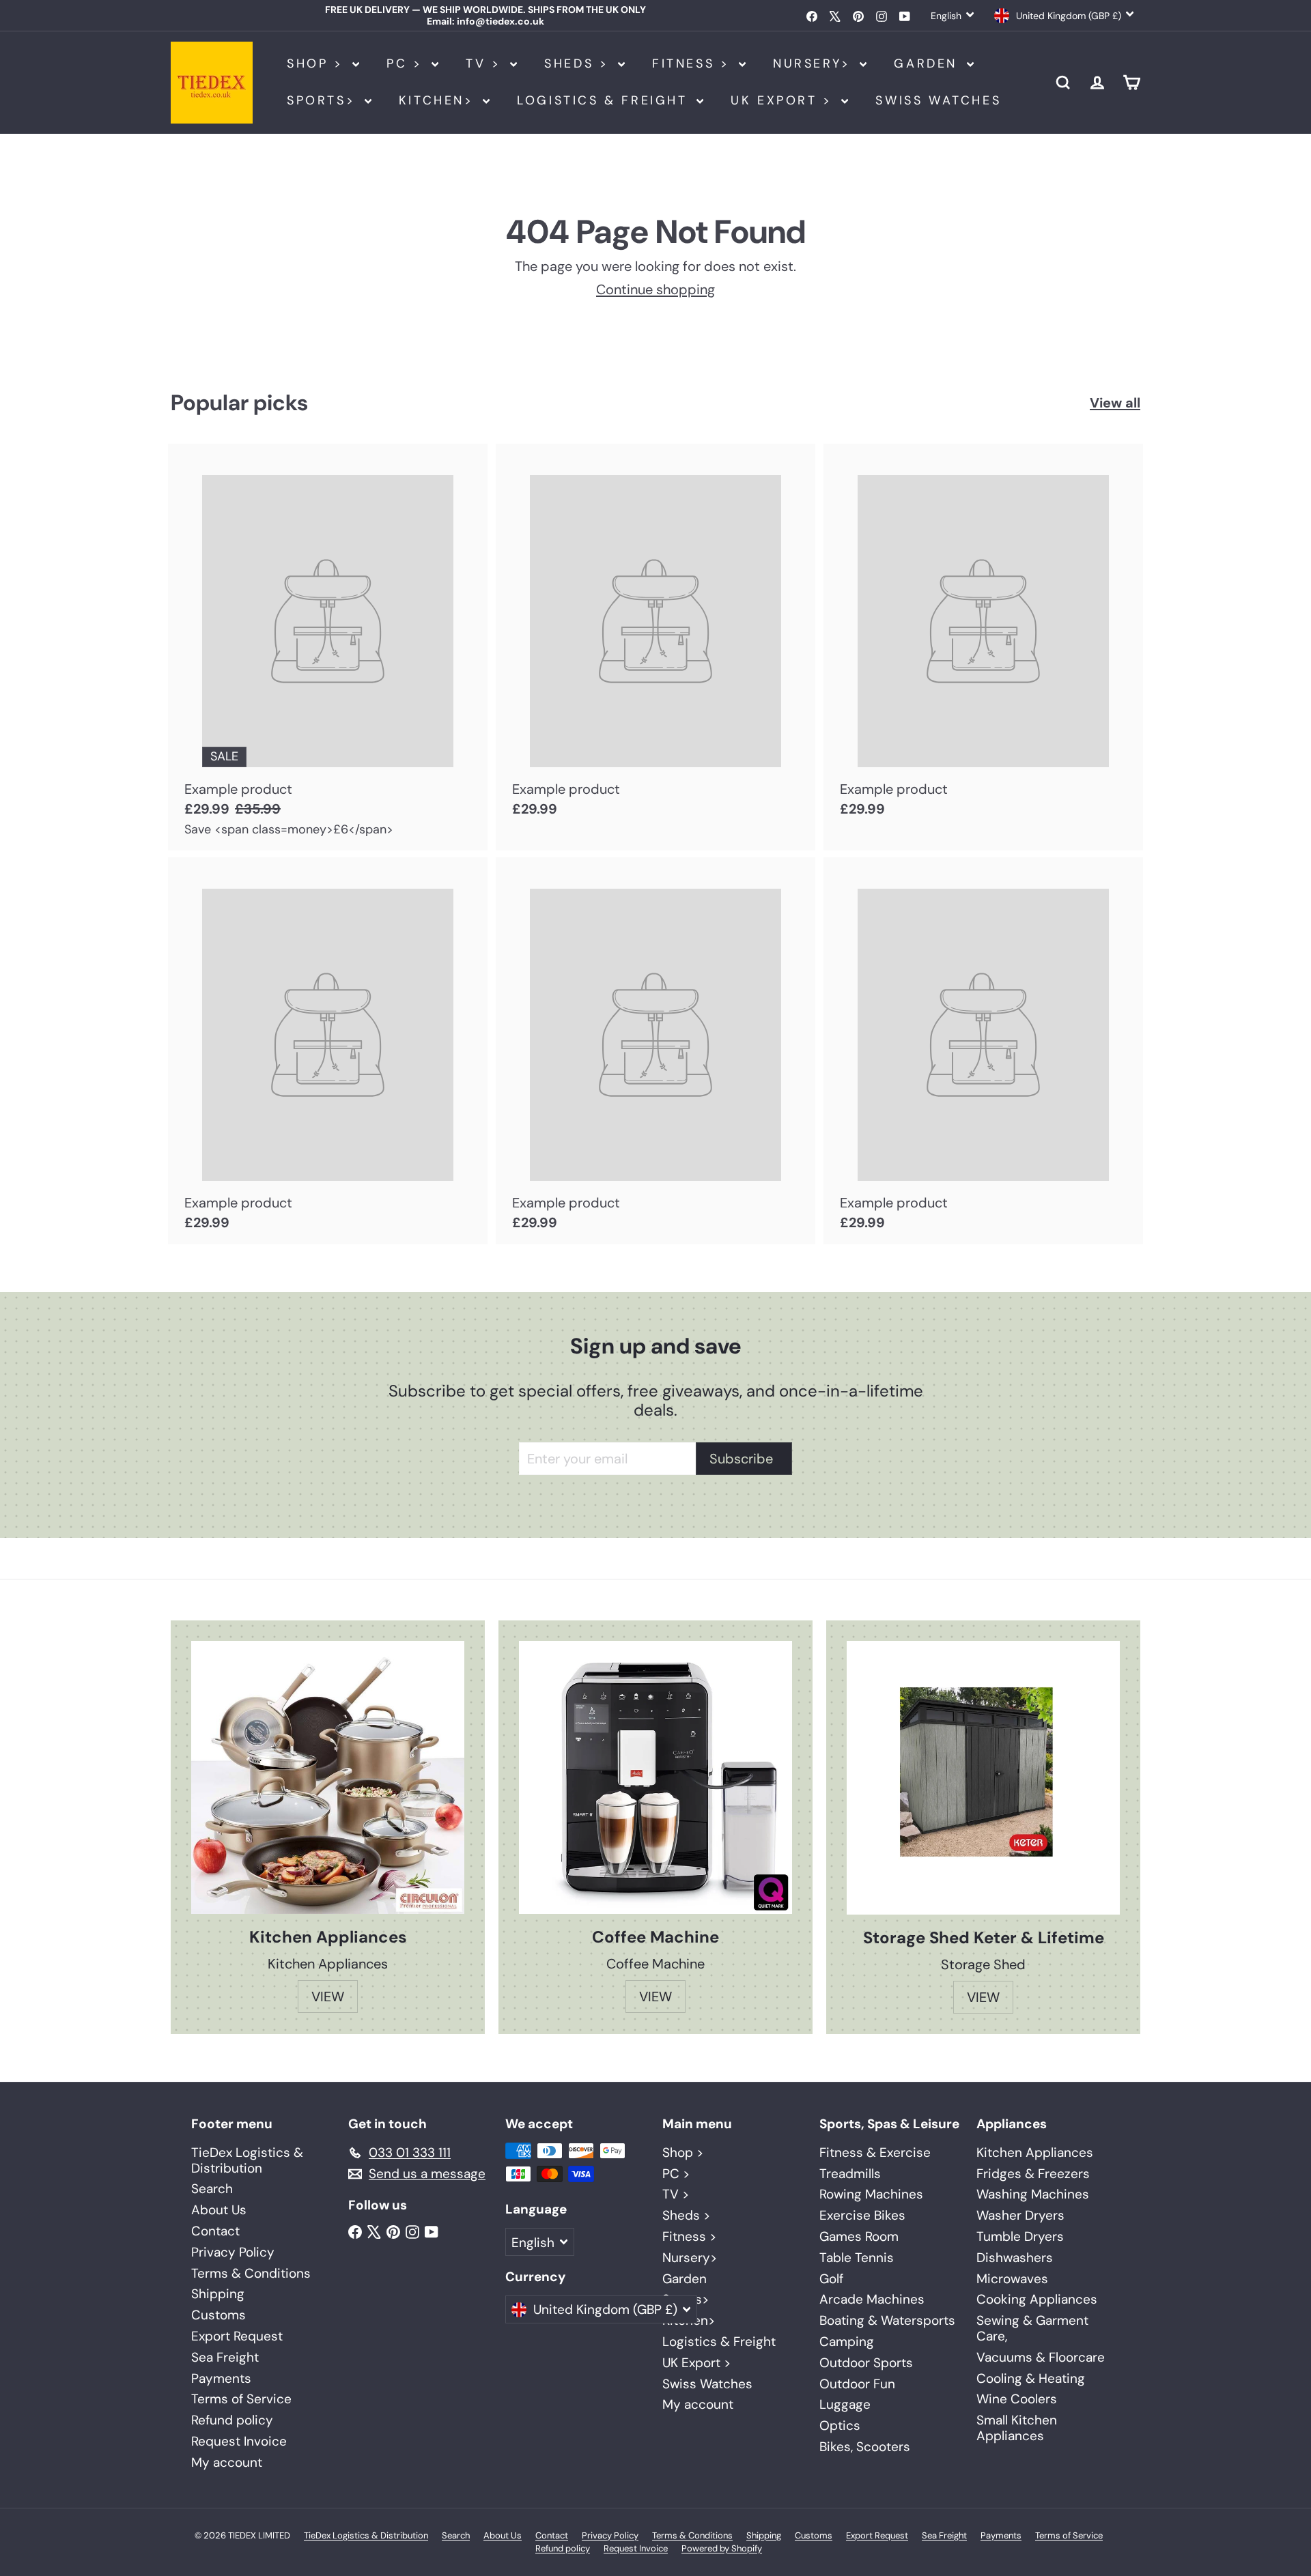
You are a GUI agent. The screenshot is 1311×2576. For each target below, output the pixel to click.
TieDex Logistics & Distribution (247, 2160)
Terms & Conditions (251, 2273)
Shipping (218, 2294)
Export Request (237, 2336)
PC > (407, 63)
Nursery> (815, 63)
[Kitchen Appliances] (328, 1777)
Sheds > (579, 63)
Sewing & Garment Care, (1032, 2328)
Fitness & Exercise (875, 2152)
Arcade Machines (872, 2299)
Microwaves (1012, 2279)
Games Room (859, 2236)
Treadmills (850, 2174)
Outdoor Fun (857, 2384)
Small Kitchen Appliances (1017, 2428)
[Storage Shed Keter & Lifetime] (983, 1778)
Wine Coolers (1017, 2399)
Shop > (318, 63)
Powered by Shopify (722, 2548)
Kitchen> (439, 100)
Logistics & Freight (605, 100)
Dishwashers (1015, 2258)
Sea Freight (225, 2357)
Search (212, 2189)
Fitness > (694, 63)
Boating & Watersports (887, 2320)
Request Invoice (239, 2441)
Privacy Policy (233, 2252)
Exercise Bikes (862, 2215)
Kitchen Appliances (1035, 2152)
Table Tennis (857, 2258)
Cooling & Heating (1031, 2378)
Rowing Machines (871, 2194)
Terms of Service (241, 2399)
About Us (219, 2210)
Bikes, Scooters (865, 2447)
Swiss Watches (938, 100)
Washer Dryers (1020, 2215)
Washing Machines (1033, 2194)
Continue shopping (655, 289)
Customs (218, 2315)
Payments (221, 2378)
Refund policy (232, 2420)
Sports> (324, 100)
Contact (215, 2231)
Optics (840, 2425)
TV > (486, 63)
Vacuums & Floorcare (1041, 2357)
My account (227, 2462)
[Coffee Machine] (655, 1777)
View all (1115, 403)
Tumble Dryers (1020, 2236)
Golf (831, 2279)
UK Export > (784, 100)
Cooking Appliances (1037, 2299)
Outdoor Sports (866, 2363)
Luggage (845, 2404)
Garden (928, 63)
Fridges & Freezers (1033, 2174)
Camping (847, 2342)
